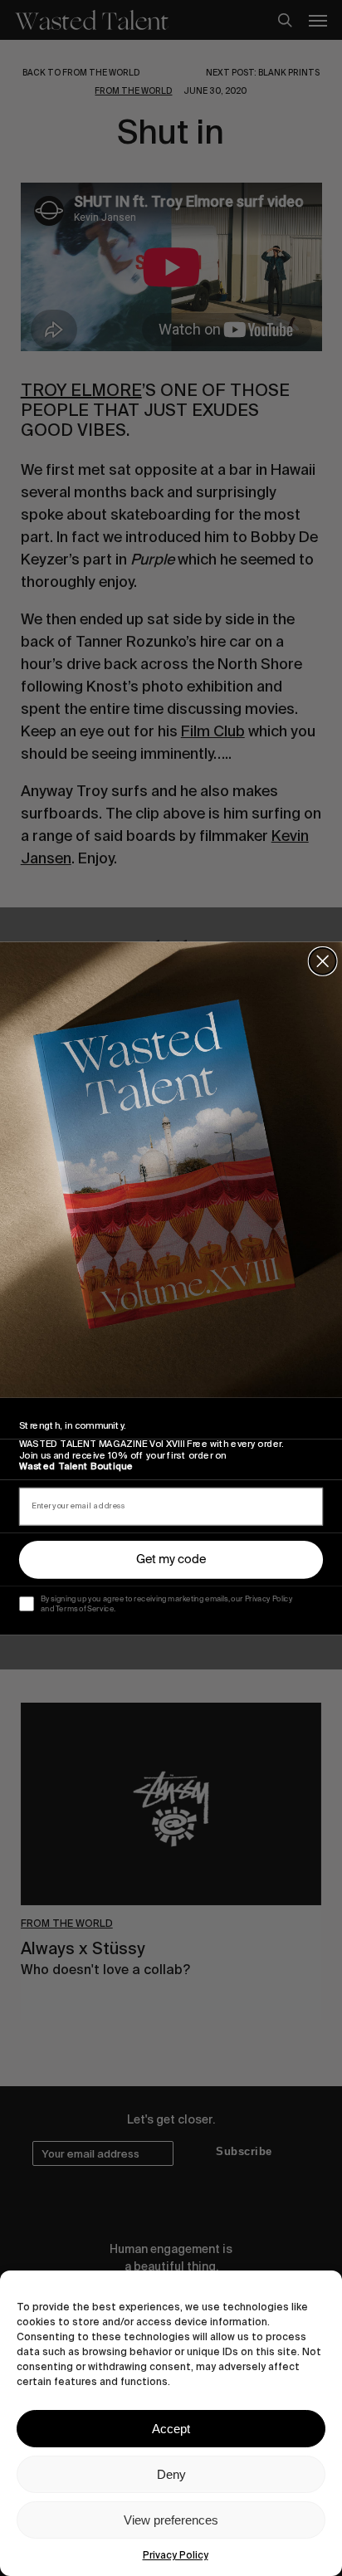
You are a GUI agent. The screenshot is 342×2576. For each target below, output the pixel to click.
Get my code (171, 1559)
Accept (171, 2429)
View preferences (171, 2520)
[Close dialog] (323, 961)
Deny (171, 2474)
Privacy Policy (176, 2555)
